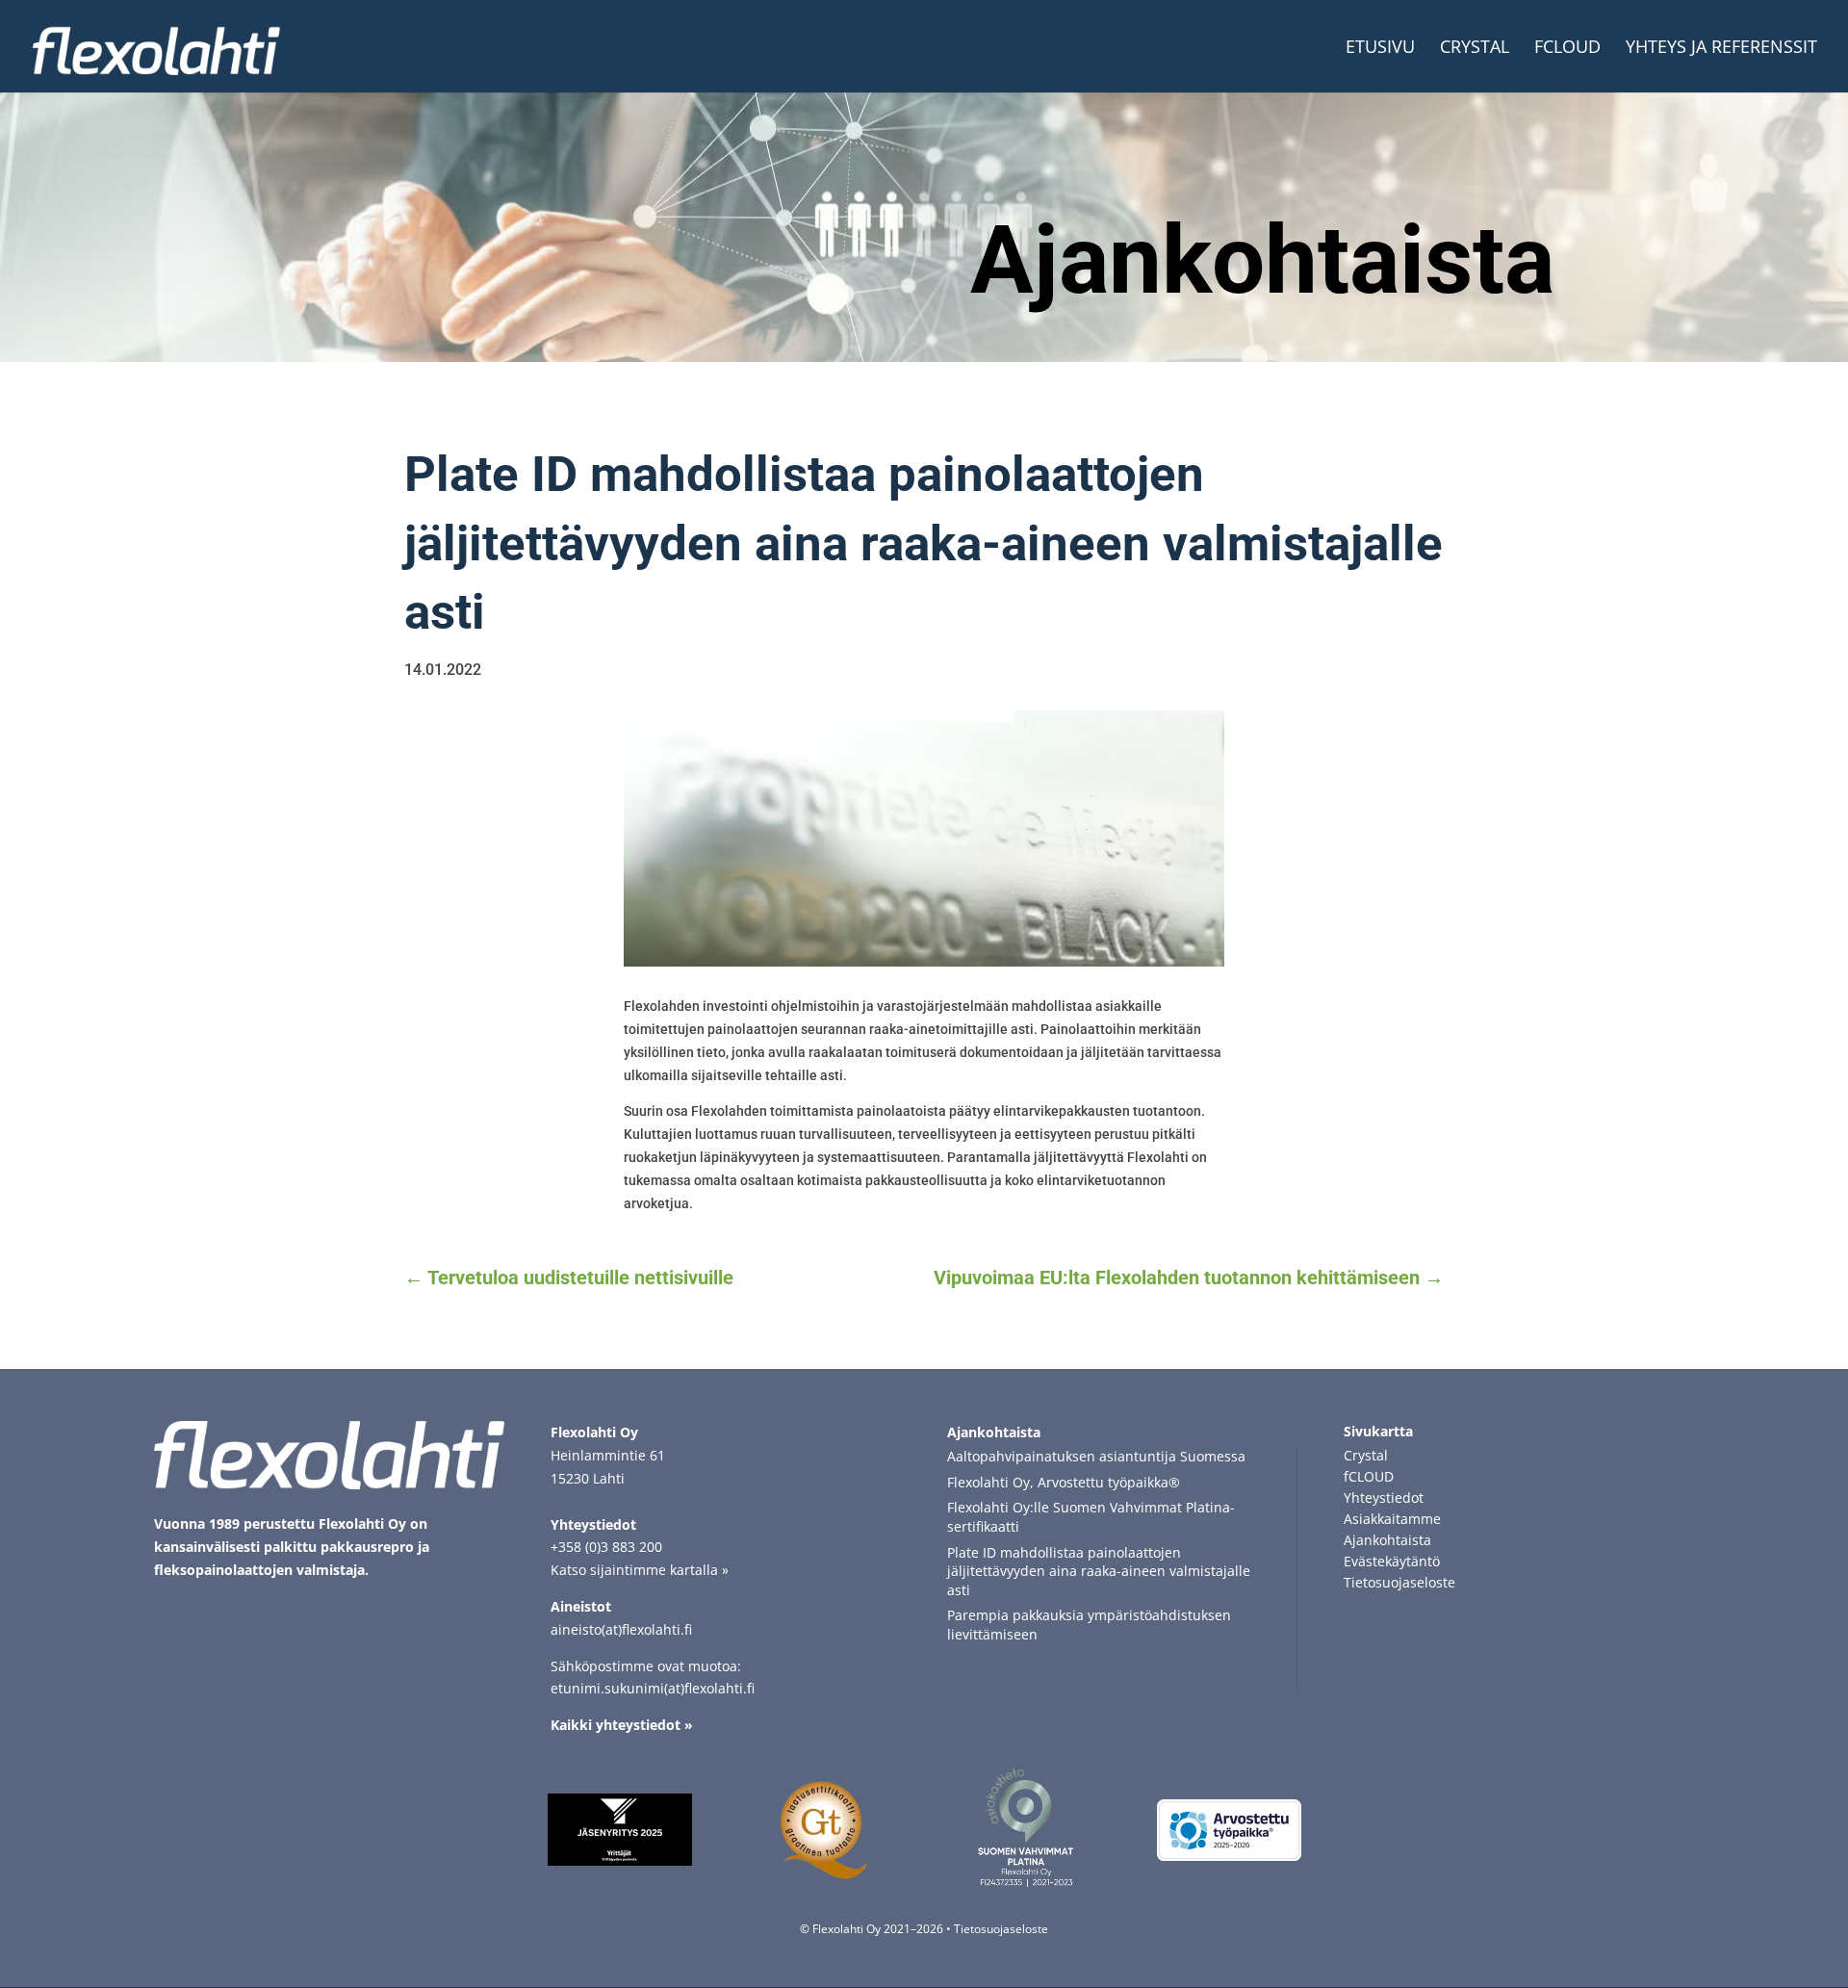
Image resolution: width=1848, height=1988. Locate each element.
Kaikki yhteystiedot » (622, 1725)
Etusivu (1380, 49)
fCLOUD (1567, 49)
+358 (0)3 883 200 (606, 1547)
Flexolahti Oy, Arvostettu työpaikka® (1064, 1482)
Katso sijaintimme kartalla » (640, 1570)
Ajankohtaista (1262, 260)
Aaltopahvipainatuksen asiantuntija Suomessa (1096, 1456)
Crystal (1475, 49)
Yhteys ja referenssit (1721, 49)
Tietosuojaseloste (1001, 1929)
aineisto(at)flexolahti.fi (621, 1629)
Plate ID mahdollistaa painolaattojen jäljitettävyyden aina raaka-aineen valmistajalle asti (1099, 1571)
